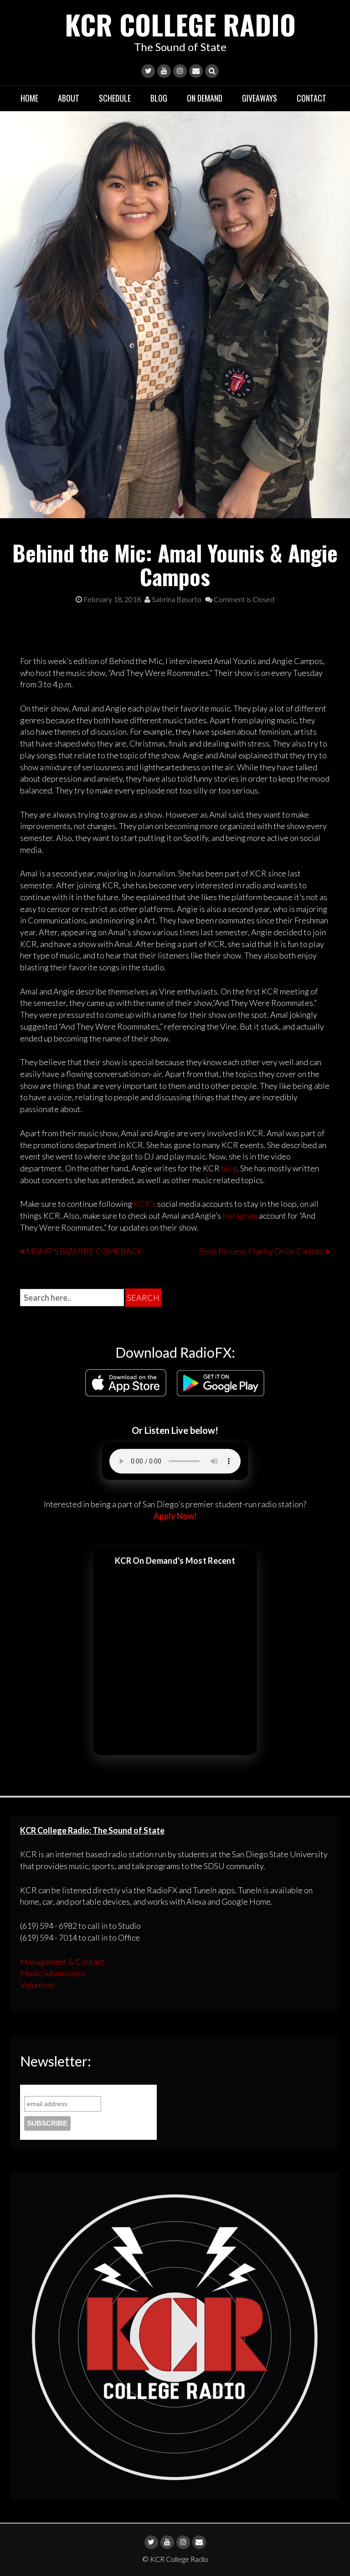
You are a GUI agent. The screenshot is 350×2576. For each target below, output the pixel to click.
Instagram (240, 1216)
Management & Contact (62, 1962)
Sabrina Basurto (176, 599)
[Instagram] (180, 71)
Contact (311, 98)
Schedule (115, 98)
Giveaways (260, 98)
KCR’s (145, 1204)
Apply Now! (175, 1516)
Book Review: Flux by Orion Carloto (261, 1251)
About (69, 98)
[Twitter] (148, 71)
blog (229, 1168)
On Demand (205, 98)
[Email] (196, 71)
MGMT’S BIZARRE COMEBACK (84, 1251)
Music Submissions (53, 1973)
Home (29, 98)
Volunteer (38, 1985)
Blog (159, 98)
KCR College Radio (180, 24)
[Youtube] (164, 71)
